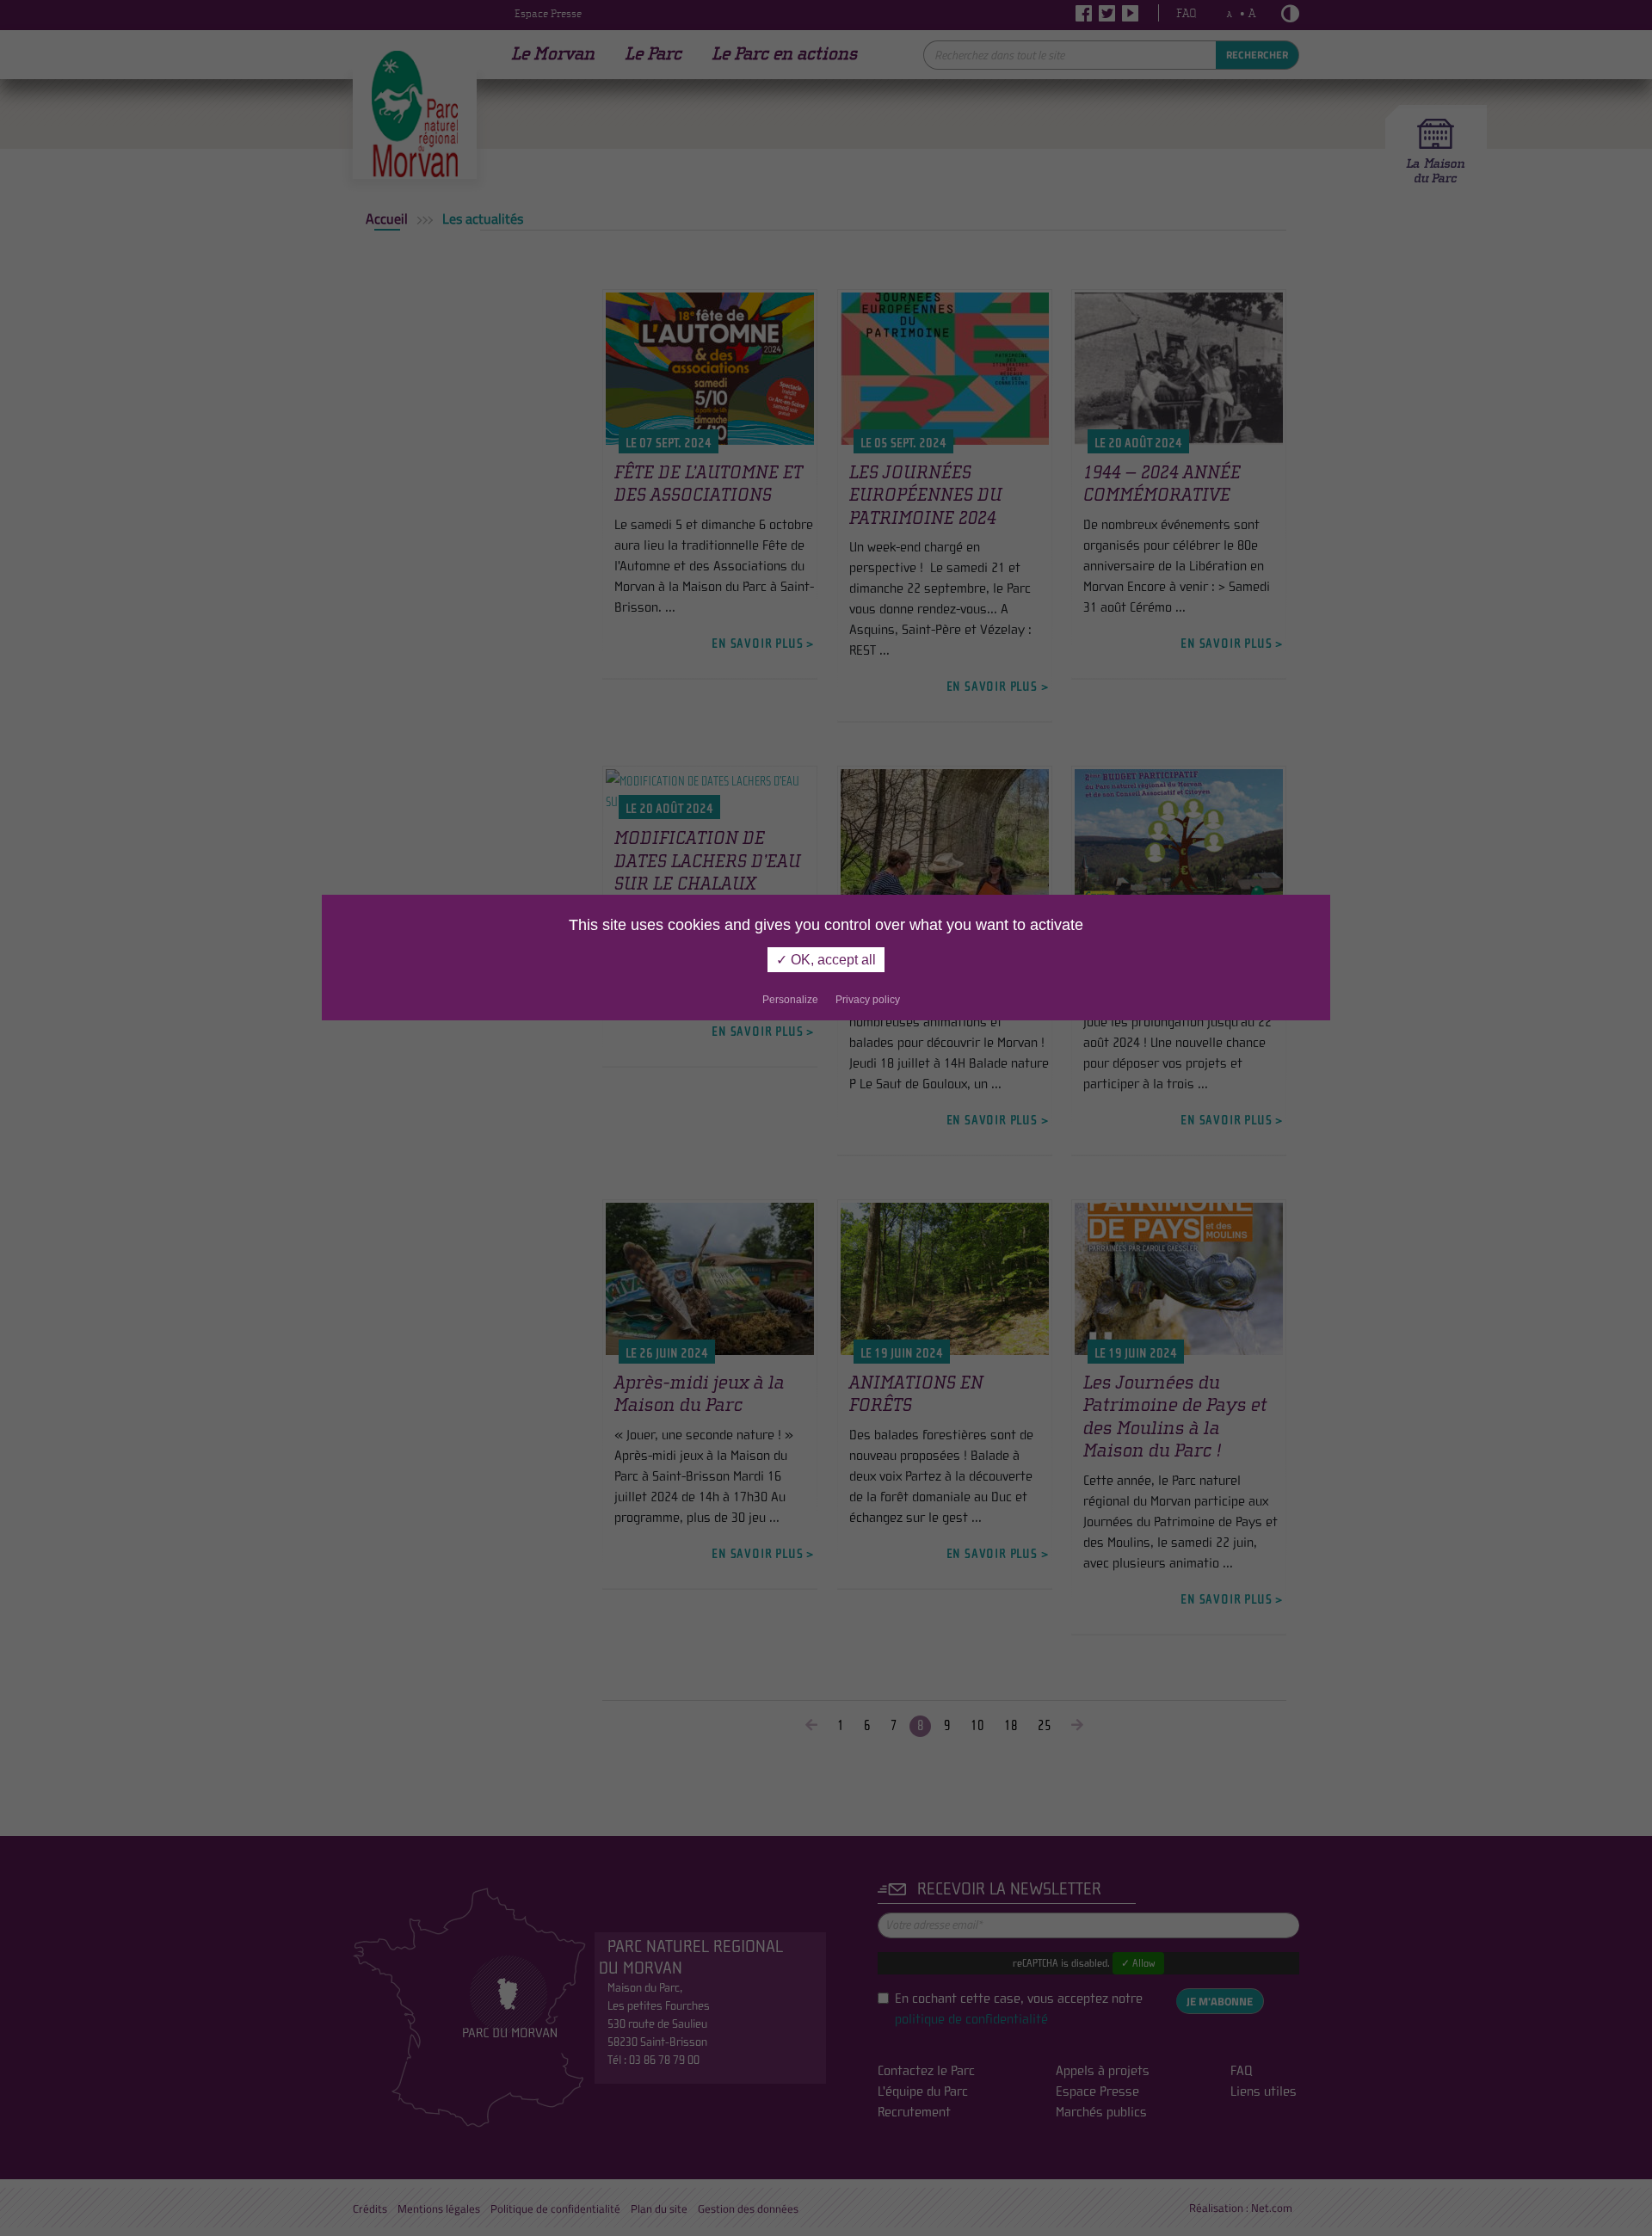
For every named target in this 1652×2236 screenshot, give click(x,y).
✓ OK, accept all (826, 960)
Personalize (790, 1000)
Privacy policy (868, 1000)
